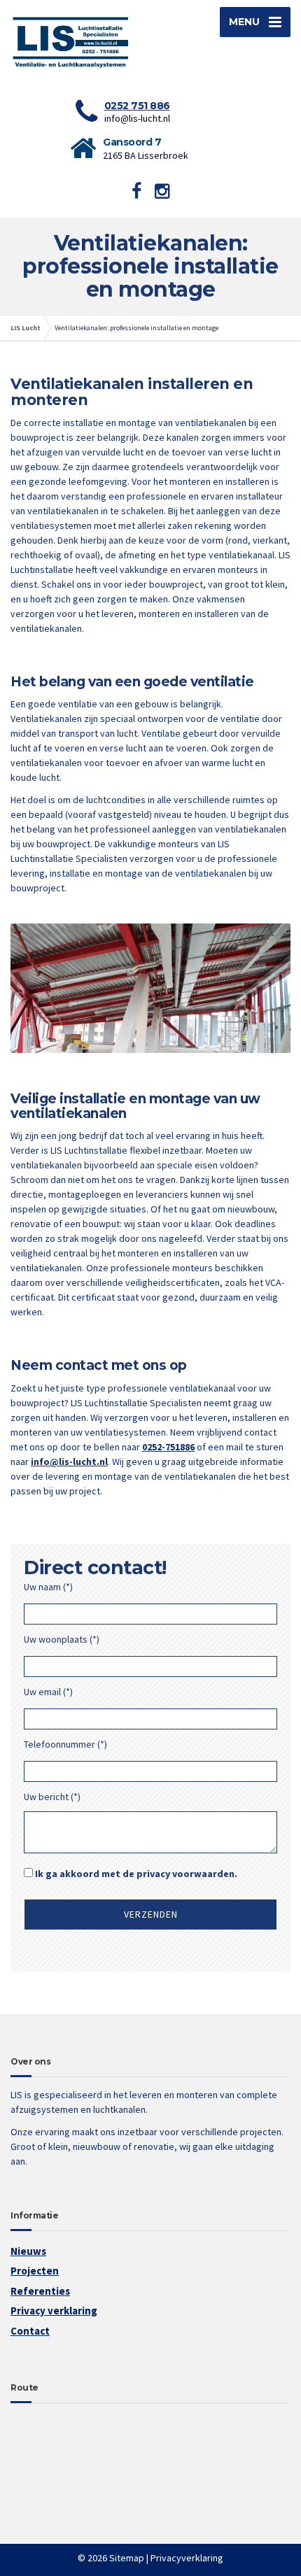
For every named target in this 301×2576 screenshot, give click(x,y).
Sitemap (127, 2558)
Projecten (35, 2271)
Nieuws (28, 2251)
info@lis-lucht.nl (69, 1462)
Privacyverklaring (187, 2558)
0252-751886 (168, 1447)
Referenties (40, 2291)
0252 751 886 (137, 106)
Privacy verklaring (54, 2310)
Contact (30, 2331)
